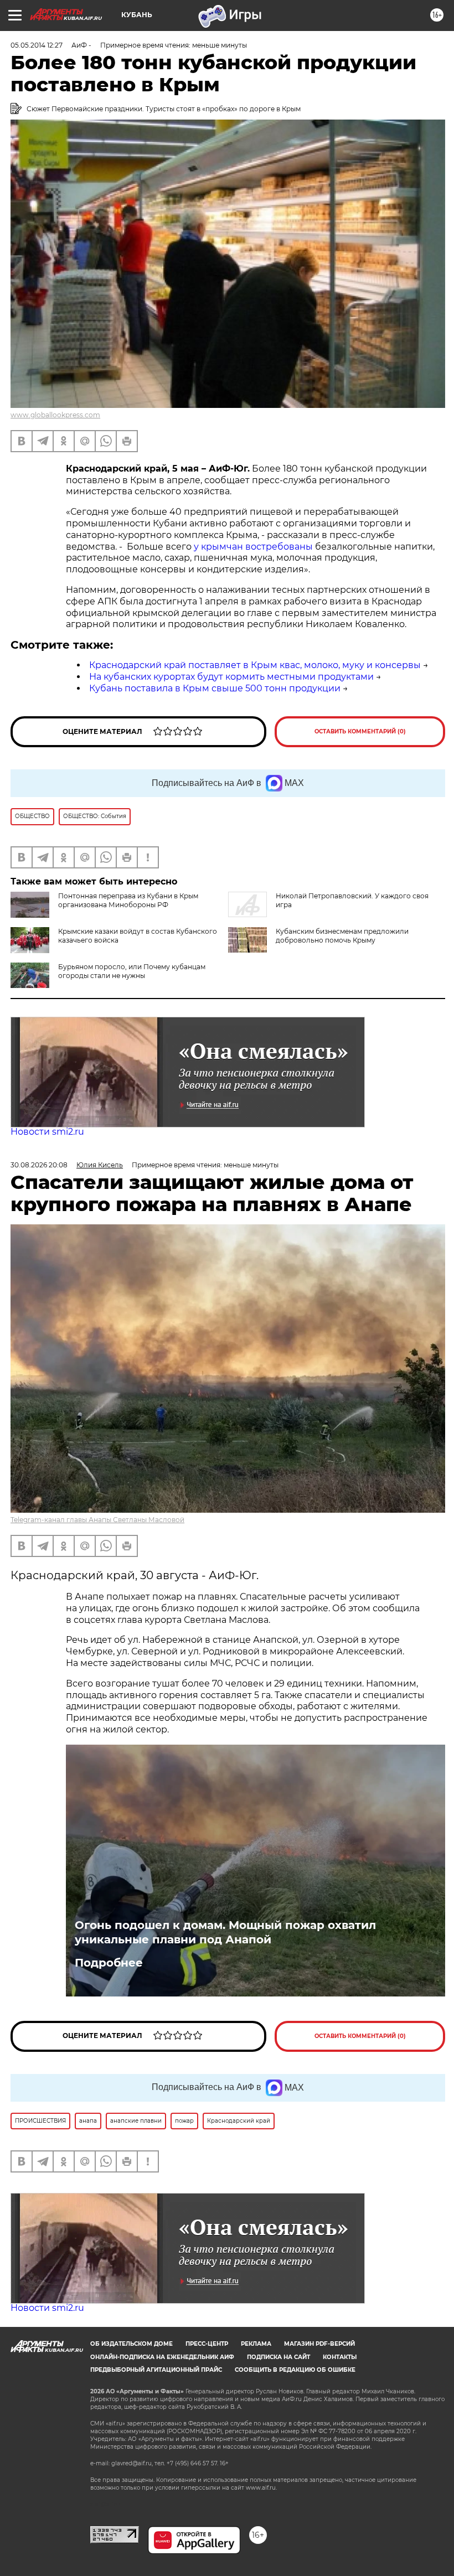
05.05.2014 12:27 (37, 45)
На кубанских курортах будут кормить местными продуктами (231, 677)
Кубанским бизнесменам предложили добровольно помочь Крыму (342, 936)
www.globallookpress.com (55, 415)
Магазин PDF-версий (319, 2344)
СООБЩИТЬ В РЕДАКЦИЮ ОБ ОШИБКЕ (295, 2370)
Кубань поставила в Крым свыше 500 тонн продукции (215, 688)
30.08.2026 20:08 (39, 1165)
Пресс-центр (207, 2344)
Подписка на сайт (278, 2357)
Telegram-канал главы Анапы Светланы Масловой (97, 1520)
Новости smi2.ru (47, 1132)
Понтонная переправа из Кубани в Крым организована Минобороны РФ (128, 900)
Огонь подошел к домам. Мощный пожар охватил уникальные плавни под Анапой (225, 1932)
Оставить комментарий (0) (360, 731)
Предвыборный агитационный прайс (156, 2370)
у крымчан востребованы (253, 547)
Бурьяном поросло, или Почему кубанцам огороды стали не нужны (132, 971)
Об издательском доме (131, 2344)
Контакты (340, 2357)
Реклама (256, 2344)
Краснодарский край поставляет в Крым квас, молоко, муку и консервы (255, 665)
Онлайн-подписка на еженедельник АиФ (162, 2357)
